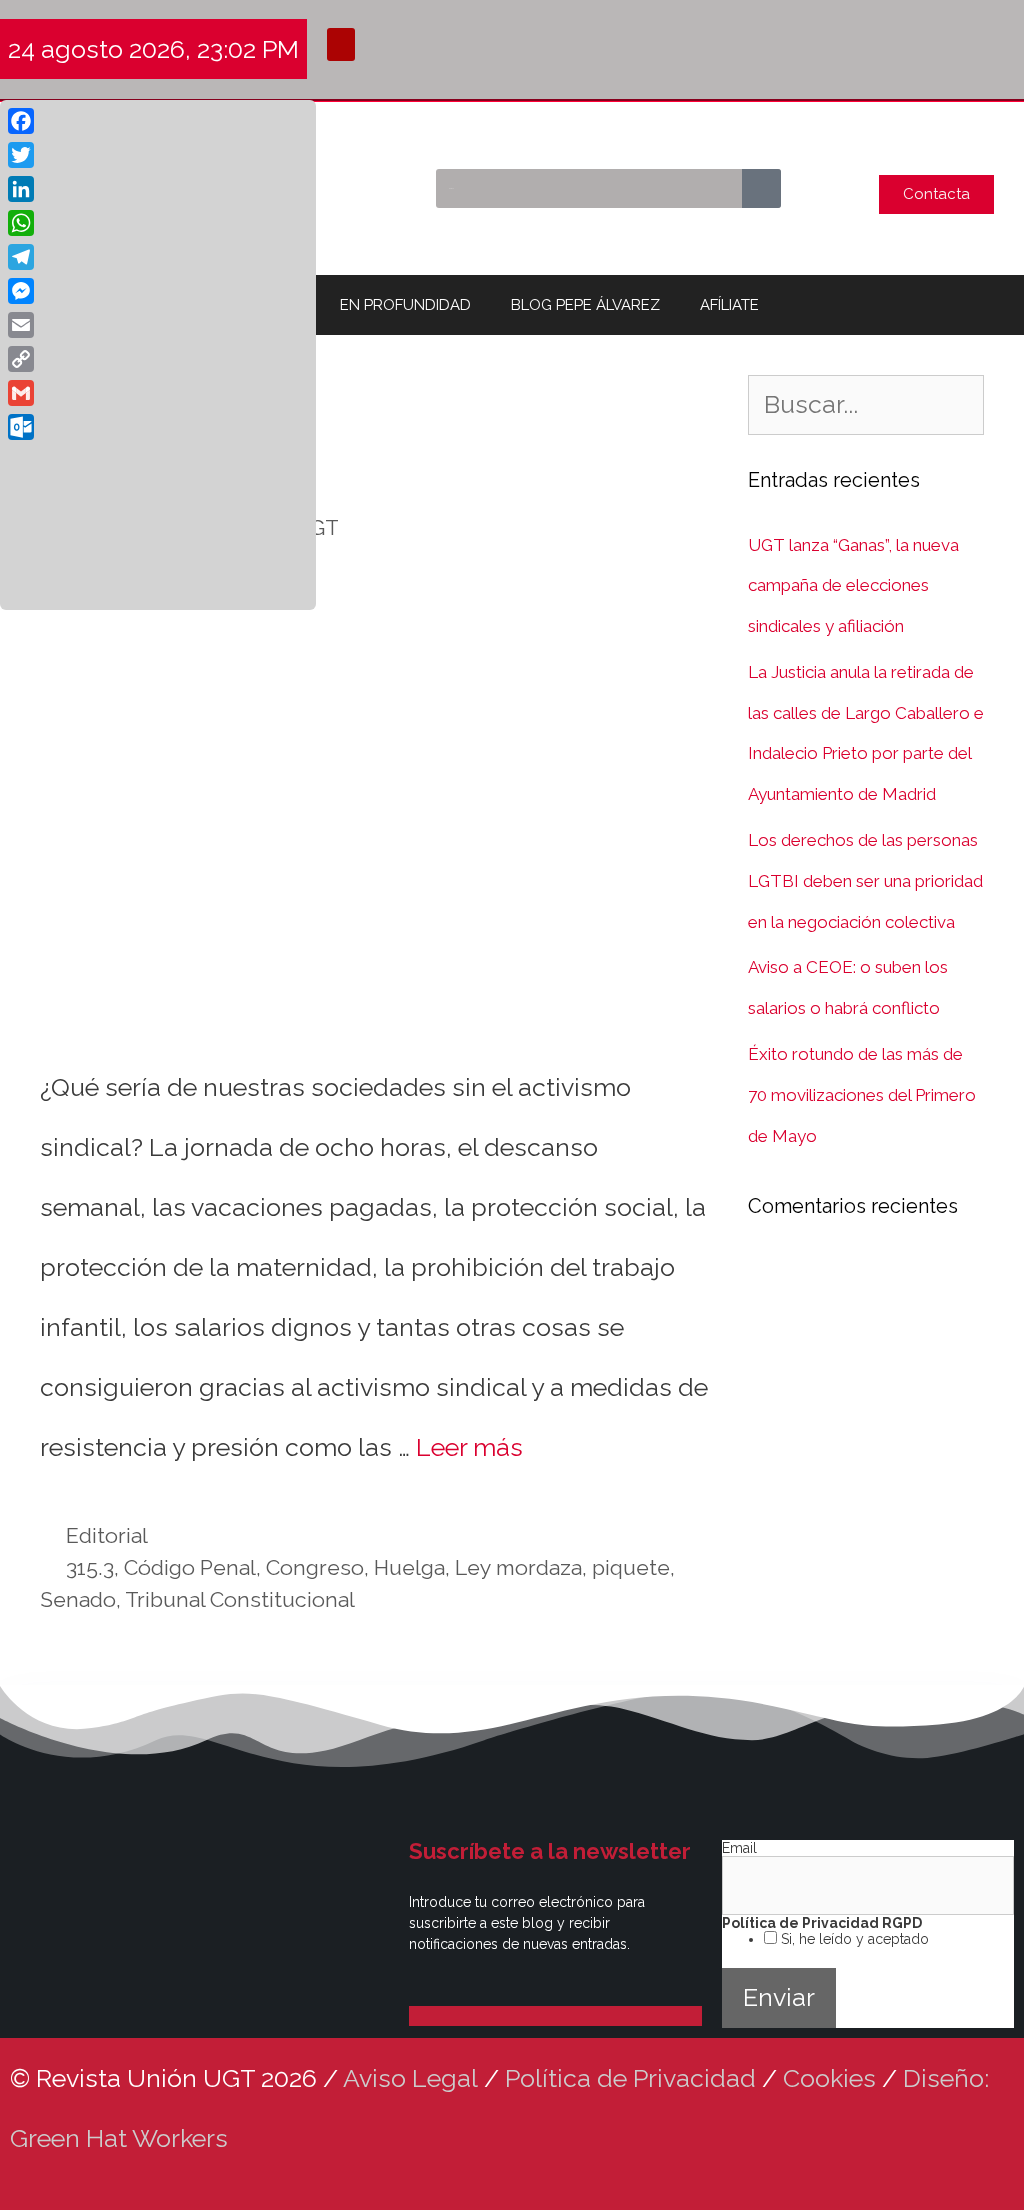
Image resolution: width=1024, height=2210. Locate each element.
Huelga (409, 1567)
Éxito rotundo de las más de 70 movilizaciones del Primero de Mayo (862, 1095)
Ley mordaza (518, 1567)
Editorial (107, 1535)
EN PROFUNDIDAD (405, 305)
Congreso (315, 1567)
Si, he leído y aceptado (853, 1939)
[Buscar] (761, 188)
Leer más (469, 1447)
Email (739, 1848)
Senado (78, 1599)
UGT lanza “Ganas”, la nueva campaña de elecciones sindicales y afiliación (853, 586)
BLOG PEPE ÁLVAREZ (585, 305)
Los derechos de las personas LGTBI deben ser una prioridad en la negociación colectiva (865, 881)
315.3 (90, 1567)
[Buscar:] (866, 407)
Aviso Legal (410, 2078)
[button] (341, 44)
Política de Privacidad (630, 2078)
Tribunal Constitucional (240, 1599)
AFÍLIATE (729, 305)
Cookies (829, 2078)
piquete (631, 1567)
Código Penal (190, 1567)
